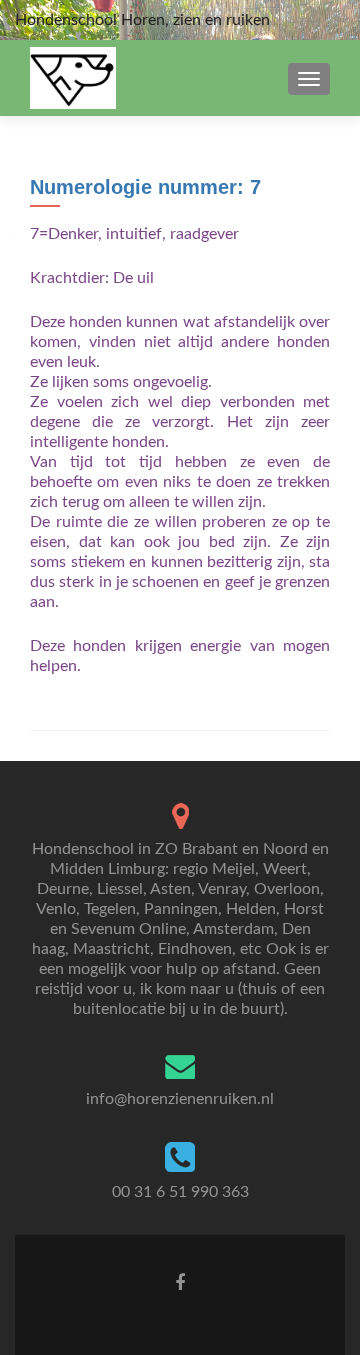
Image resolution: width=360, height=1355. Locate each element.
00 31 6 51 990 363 (180, 1192)
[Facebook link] (180, 1283)
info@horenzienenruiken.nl (180, 1099)
